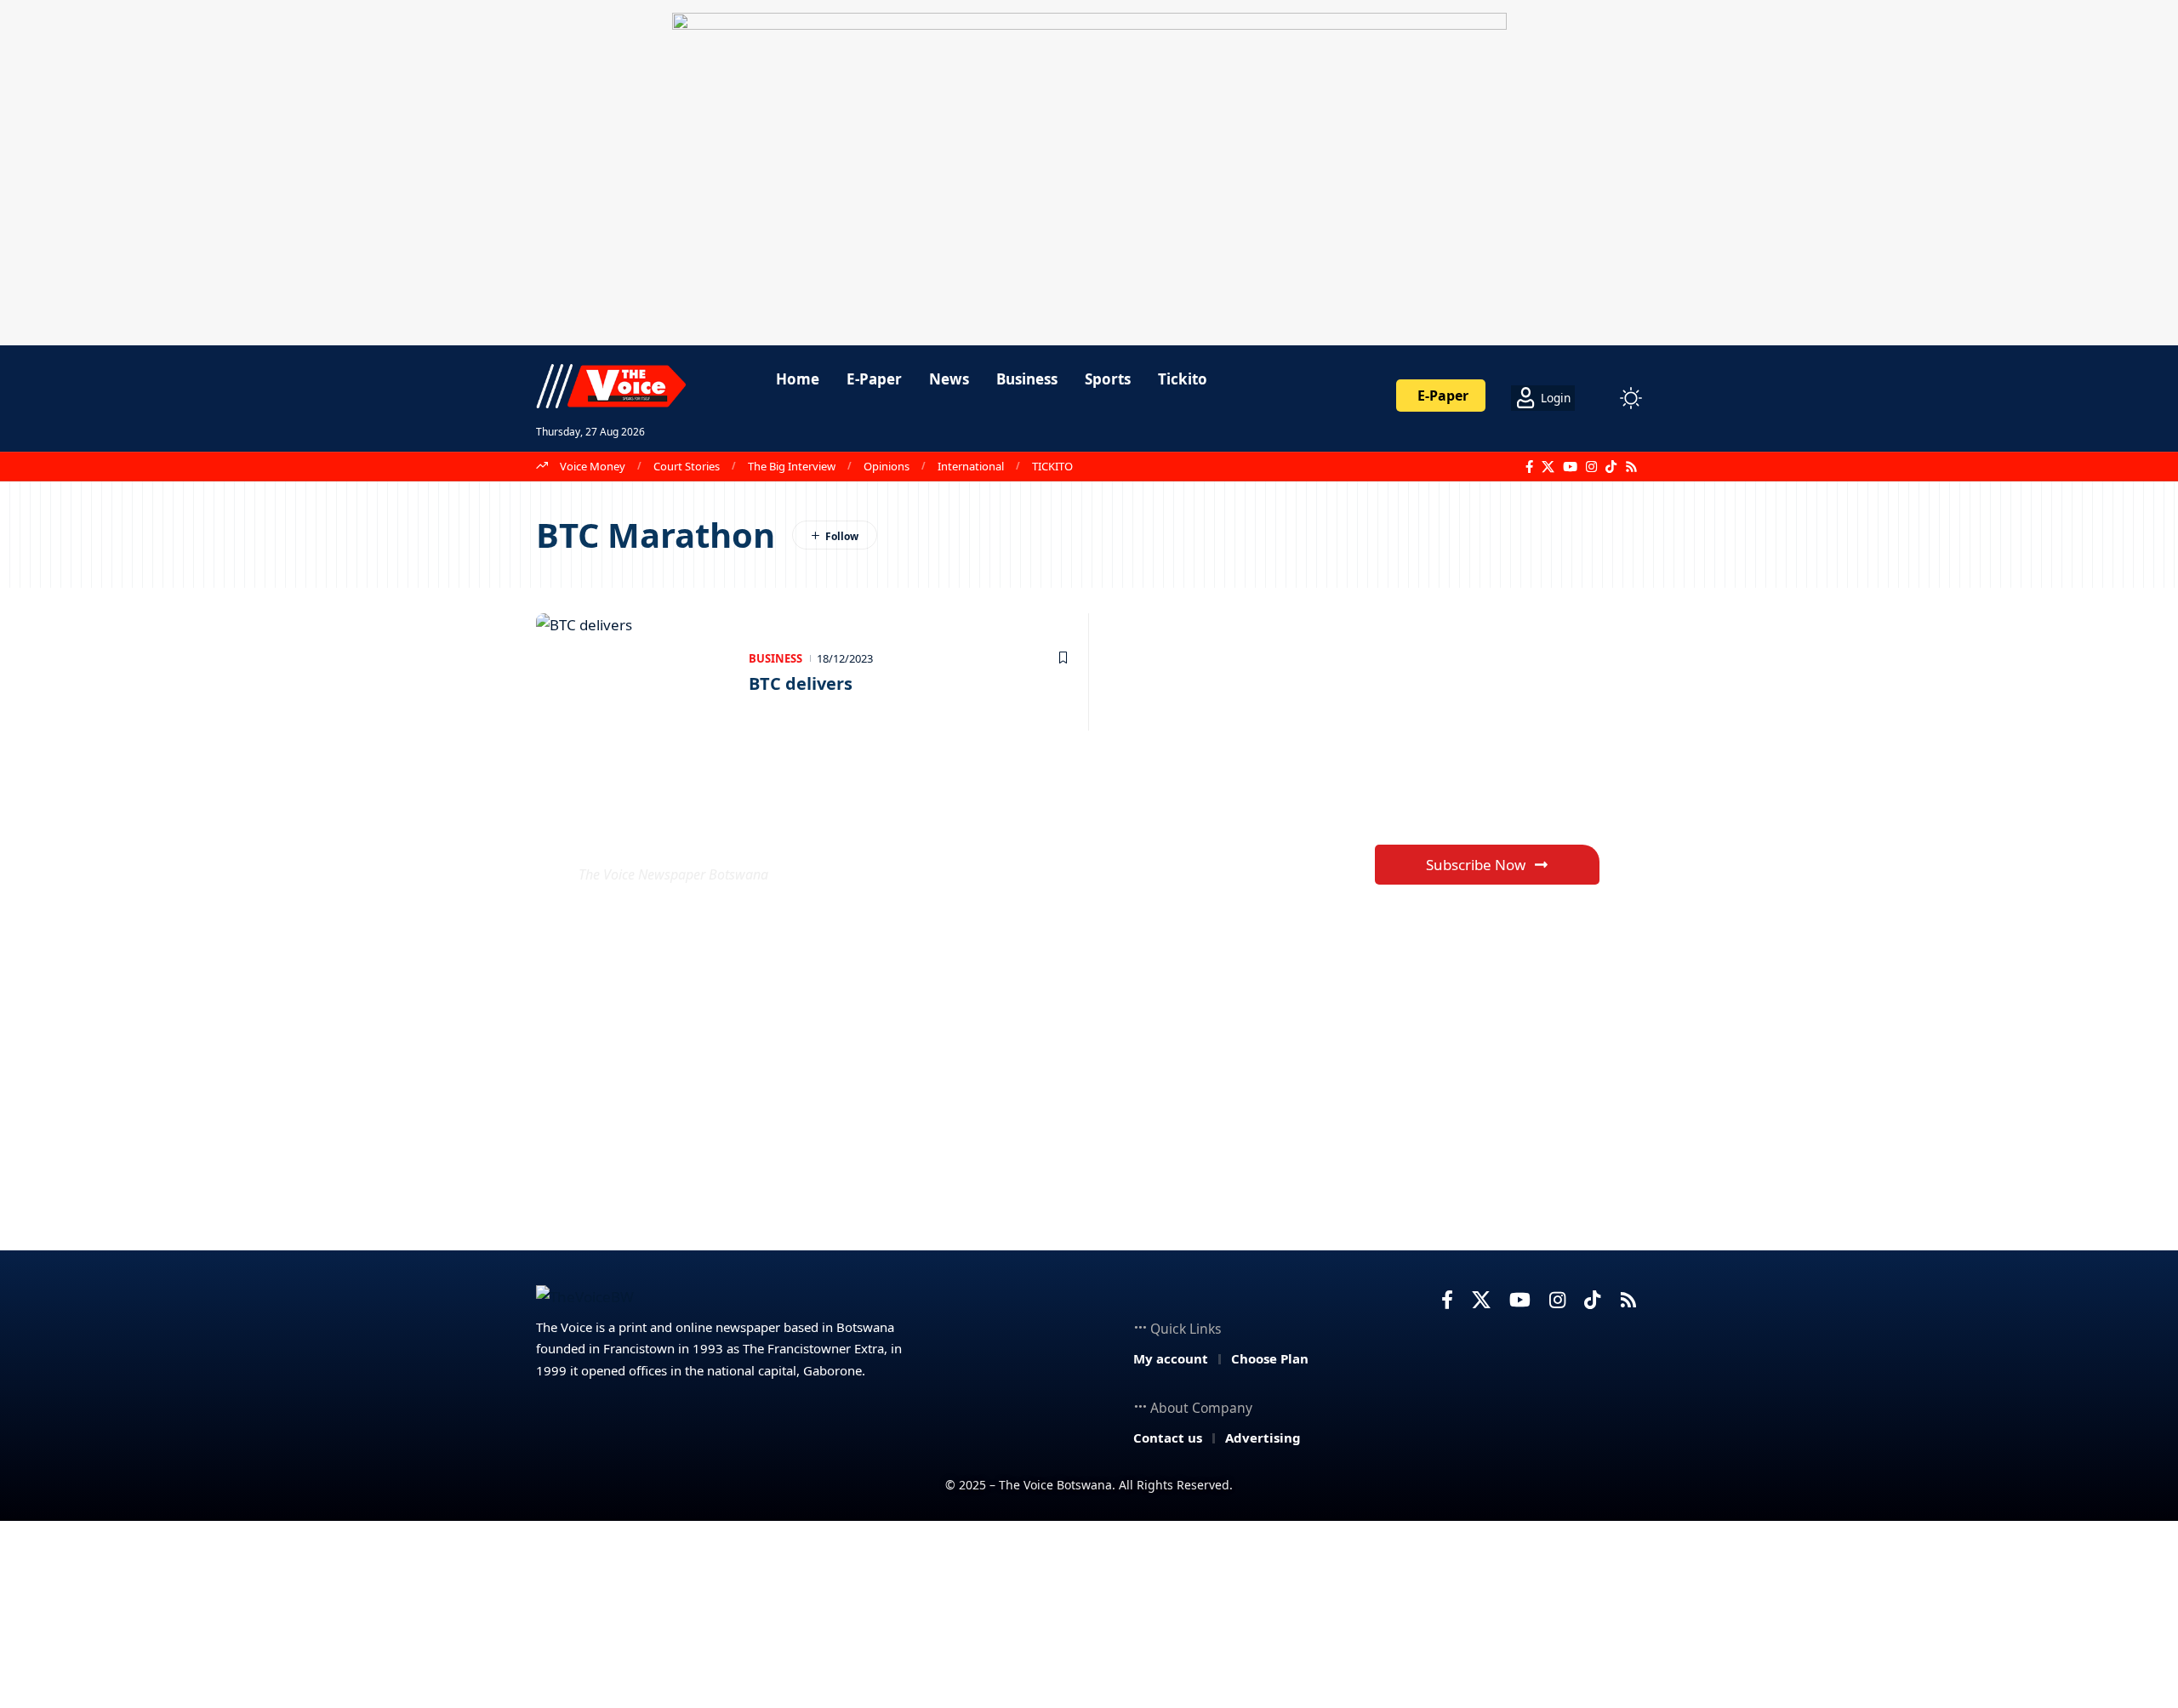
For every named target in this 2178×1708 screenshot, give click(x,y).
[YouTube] (1570, 467)
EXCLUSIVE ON (704, 833)
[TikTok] (1611, 467)
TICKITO (1052, 466)
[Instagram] (1591, 467)
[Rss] (1631, 467)
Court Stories (687, 466)
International (971, 466)
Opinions (887, 466)
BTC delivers (801, 683)
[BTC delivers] (634, 672)
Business (775, 658)
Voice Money (593, 466)
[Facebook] (1529, 467)
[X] (1548, 467)
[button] (1599, 398)
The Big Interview (792, 466)
